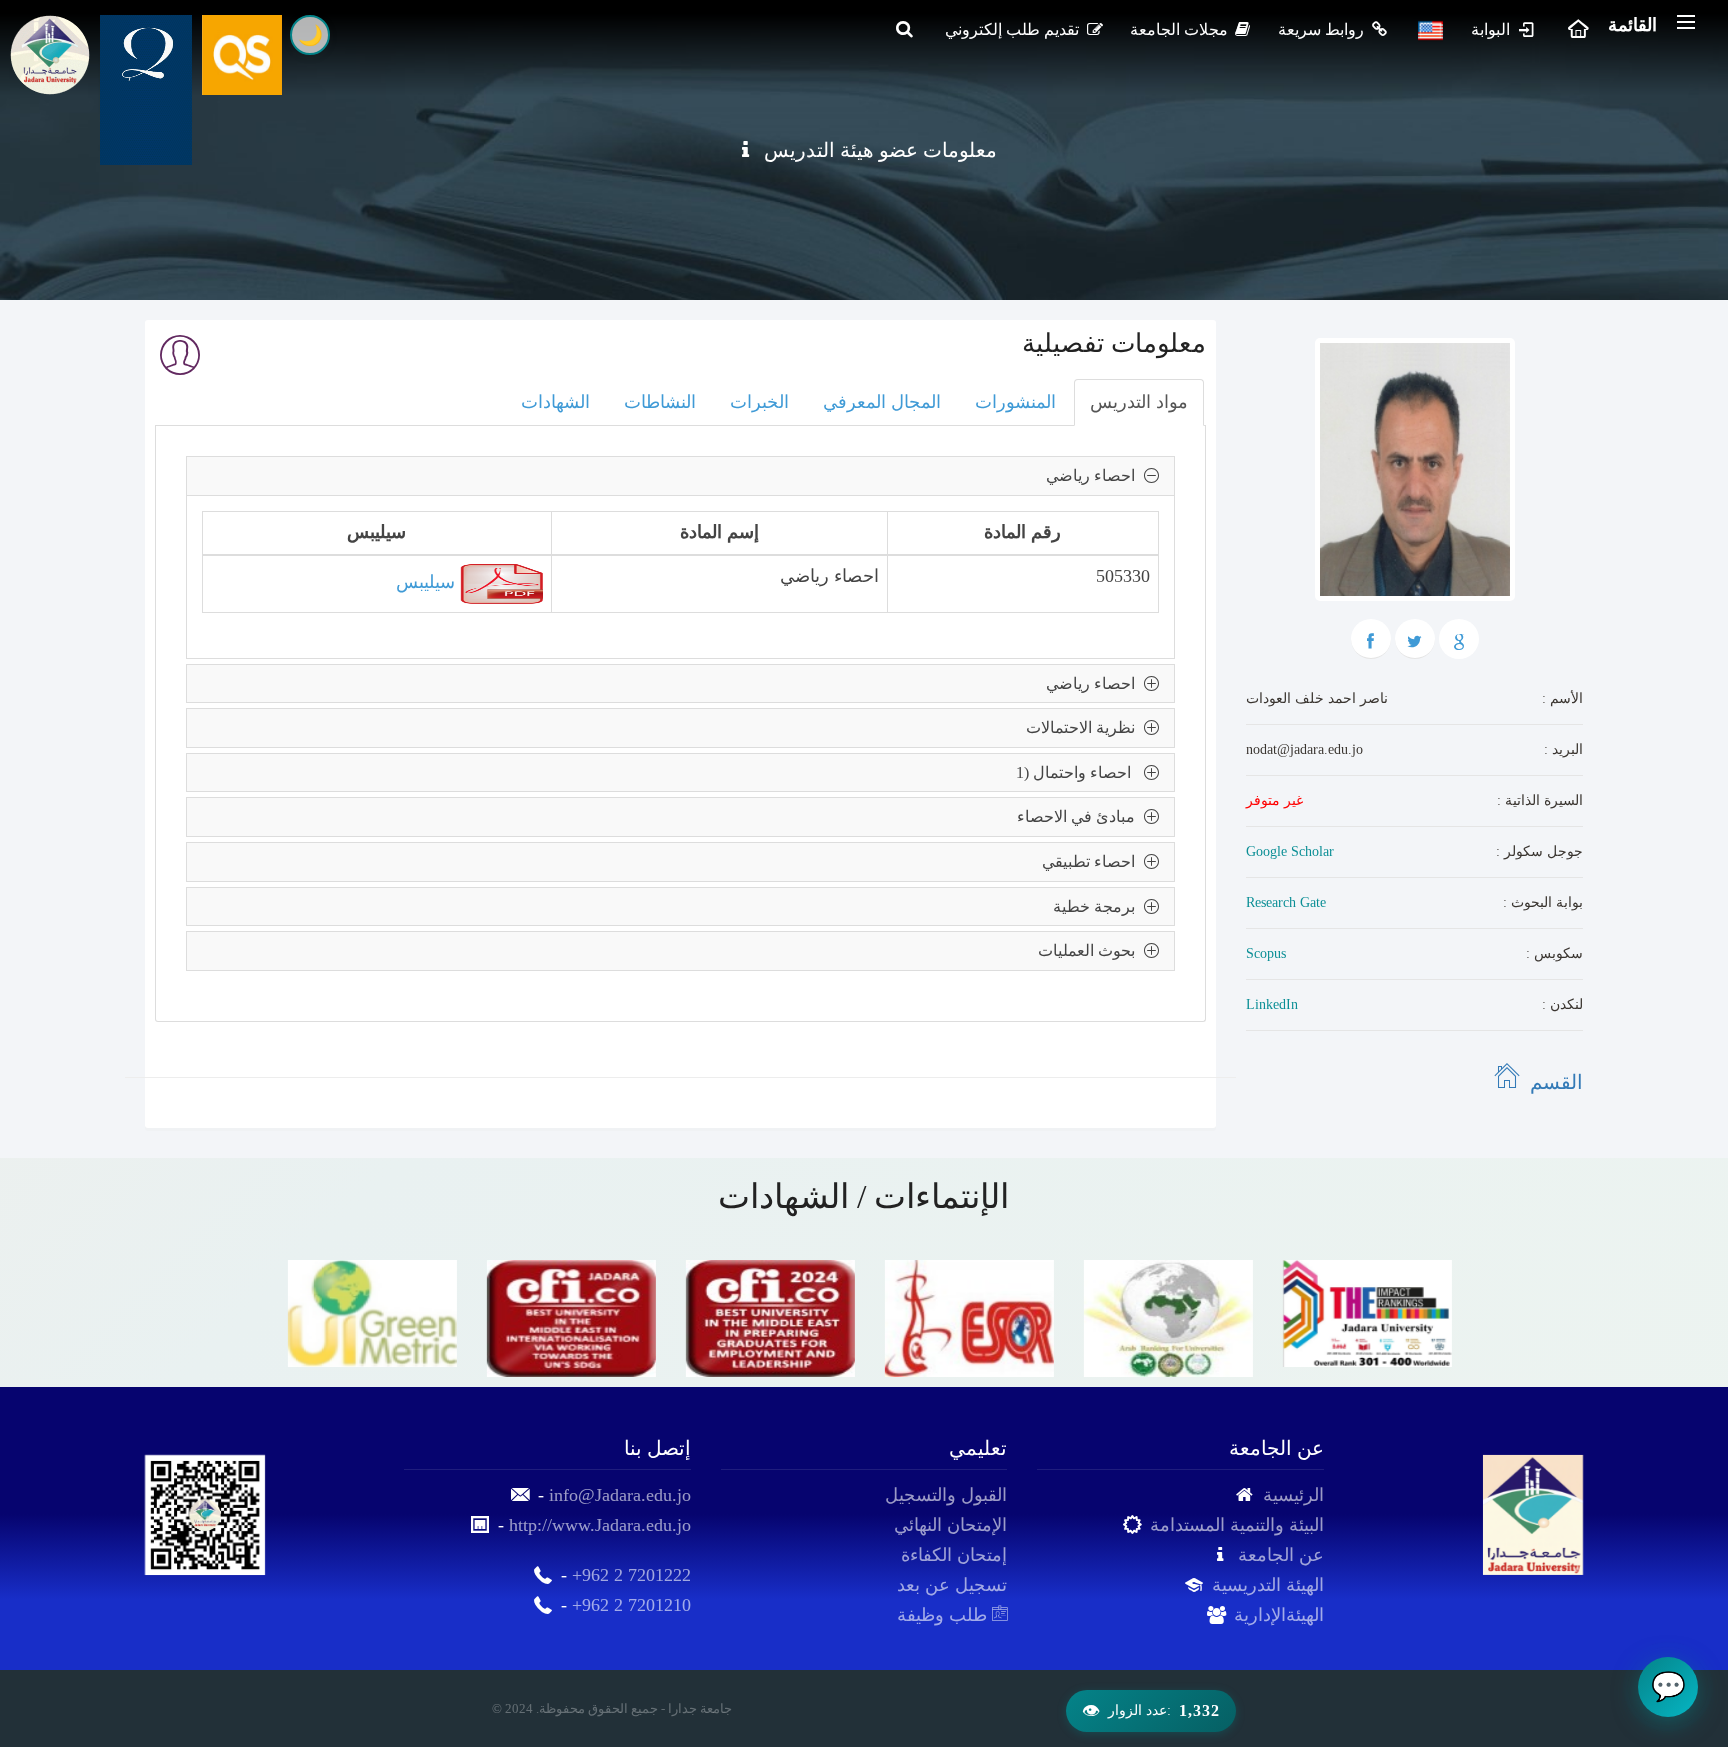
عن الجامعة (1281, 1555)
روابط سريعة (1323, 29)
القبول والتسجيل (946, 1495)
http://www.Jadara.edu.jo (600, 1525)
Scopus (1266, 953)
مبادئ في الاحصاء (1080, 816)
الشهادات (555, 402)
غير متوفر (1274, 800)
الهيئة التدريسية (1268, 1585)
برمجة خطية (1098, 906)
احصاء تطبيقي (1092, 861)
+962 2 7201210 (631, 1605)
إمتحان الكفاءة (954, 1555)
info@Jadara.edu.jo (620, 1495)
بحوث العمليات (1090, 950)
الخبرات (759, 402)
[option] (367, 1313)
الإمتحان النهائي (950, 1525)
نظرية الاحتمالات (1084, 727)
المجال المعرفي (882, 402)
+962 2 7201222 (631, 1575)
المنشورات (1015, 402)
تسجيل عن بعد (952, 1585)
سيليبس (428, 582)
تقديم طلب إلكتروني (1014, 29)
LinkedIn (1272, 1004)
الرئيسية (1293, 1495)
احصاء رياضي (1094, 475)
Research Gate (1286, 902)
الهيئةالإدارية (1279, 1615)
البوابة (1492, 29)
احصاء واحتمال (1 (1079, 772)
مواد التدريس (1139, 402)
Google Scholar (1290, 851)
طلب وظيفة (944, 1615)
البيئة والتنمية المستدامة (1237, 1525)
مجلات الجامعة (1181, 29)
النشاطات (660, 402)
